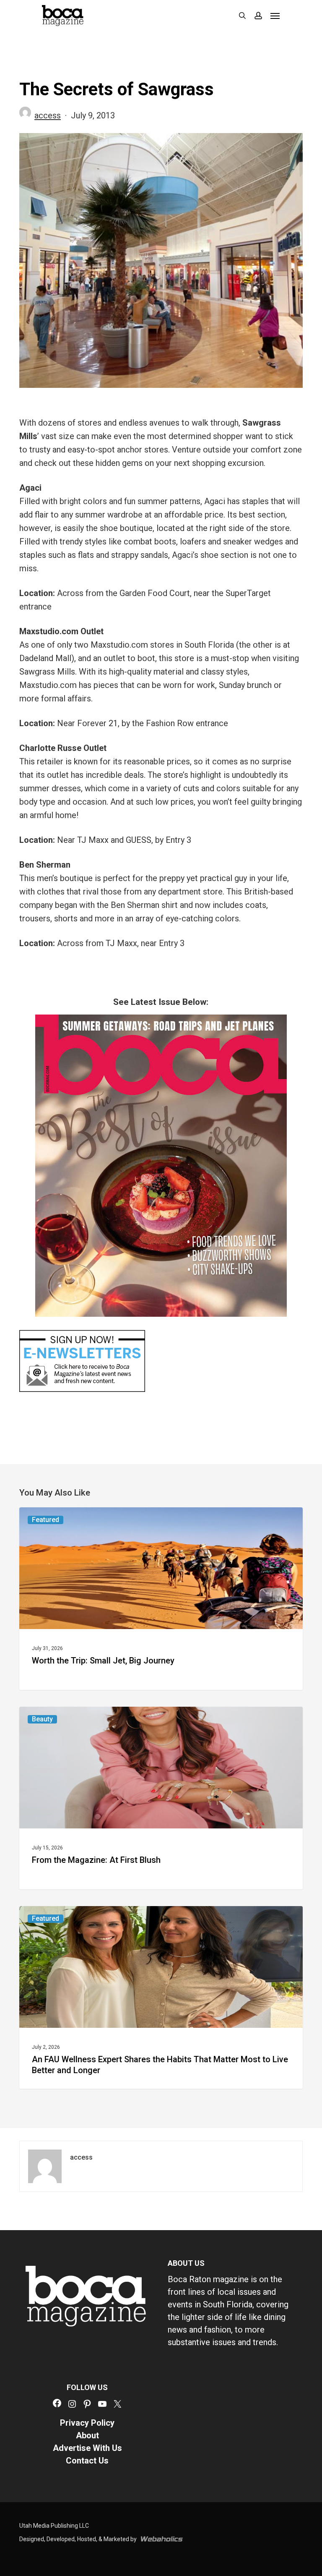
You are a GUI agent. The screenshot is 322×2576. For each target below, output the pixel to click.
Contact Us (87, 2461)
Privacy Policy (87, 2423)
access (48, 115)
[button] (275, 16)
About (87, 2435)
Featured (45, 1520)
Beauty (42, 1719)
